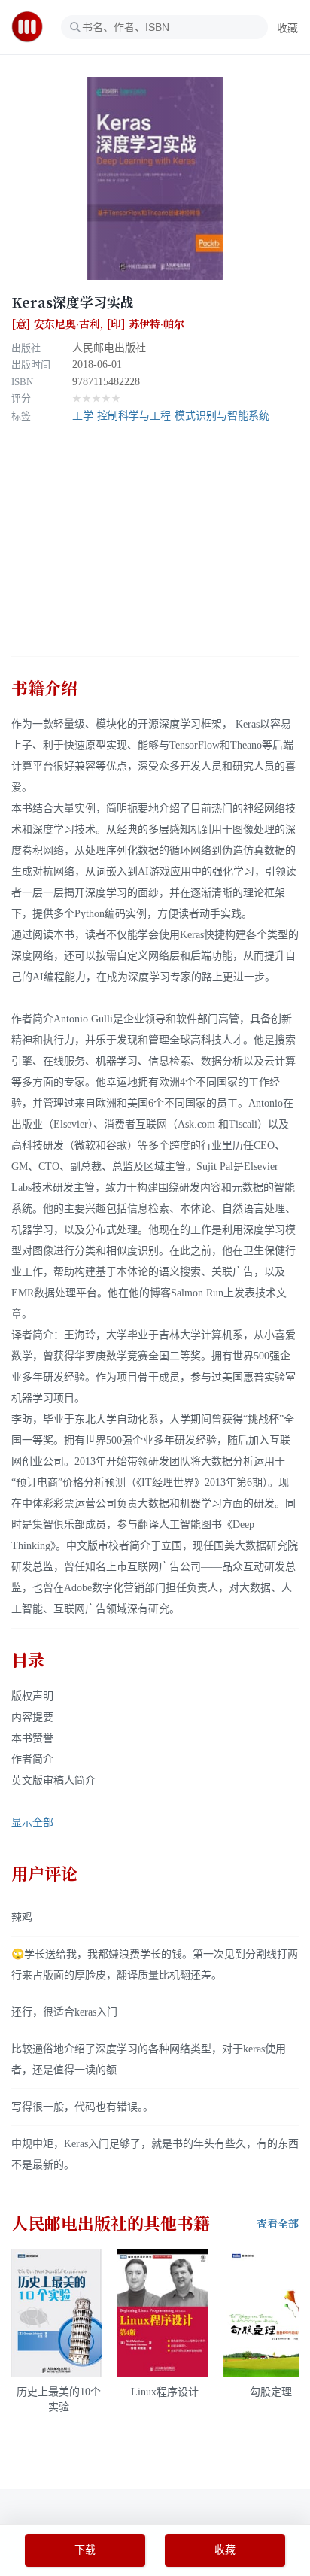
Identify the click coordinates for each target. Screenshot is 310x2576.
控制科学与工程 (134, 416)
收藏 (287, 28)
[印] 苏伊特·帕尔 (145, 324)
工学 (83, 416)
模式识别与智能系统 (222, 416)
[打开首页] (32, 27)
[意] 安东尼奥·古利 (56, 324)
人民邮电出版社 (109, 348)
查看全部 (278, 2224)
